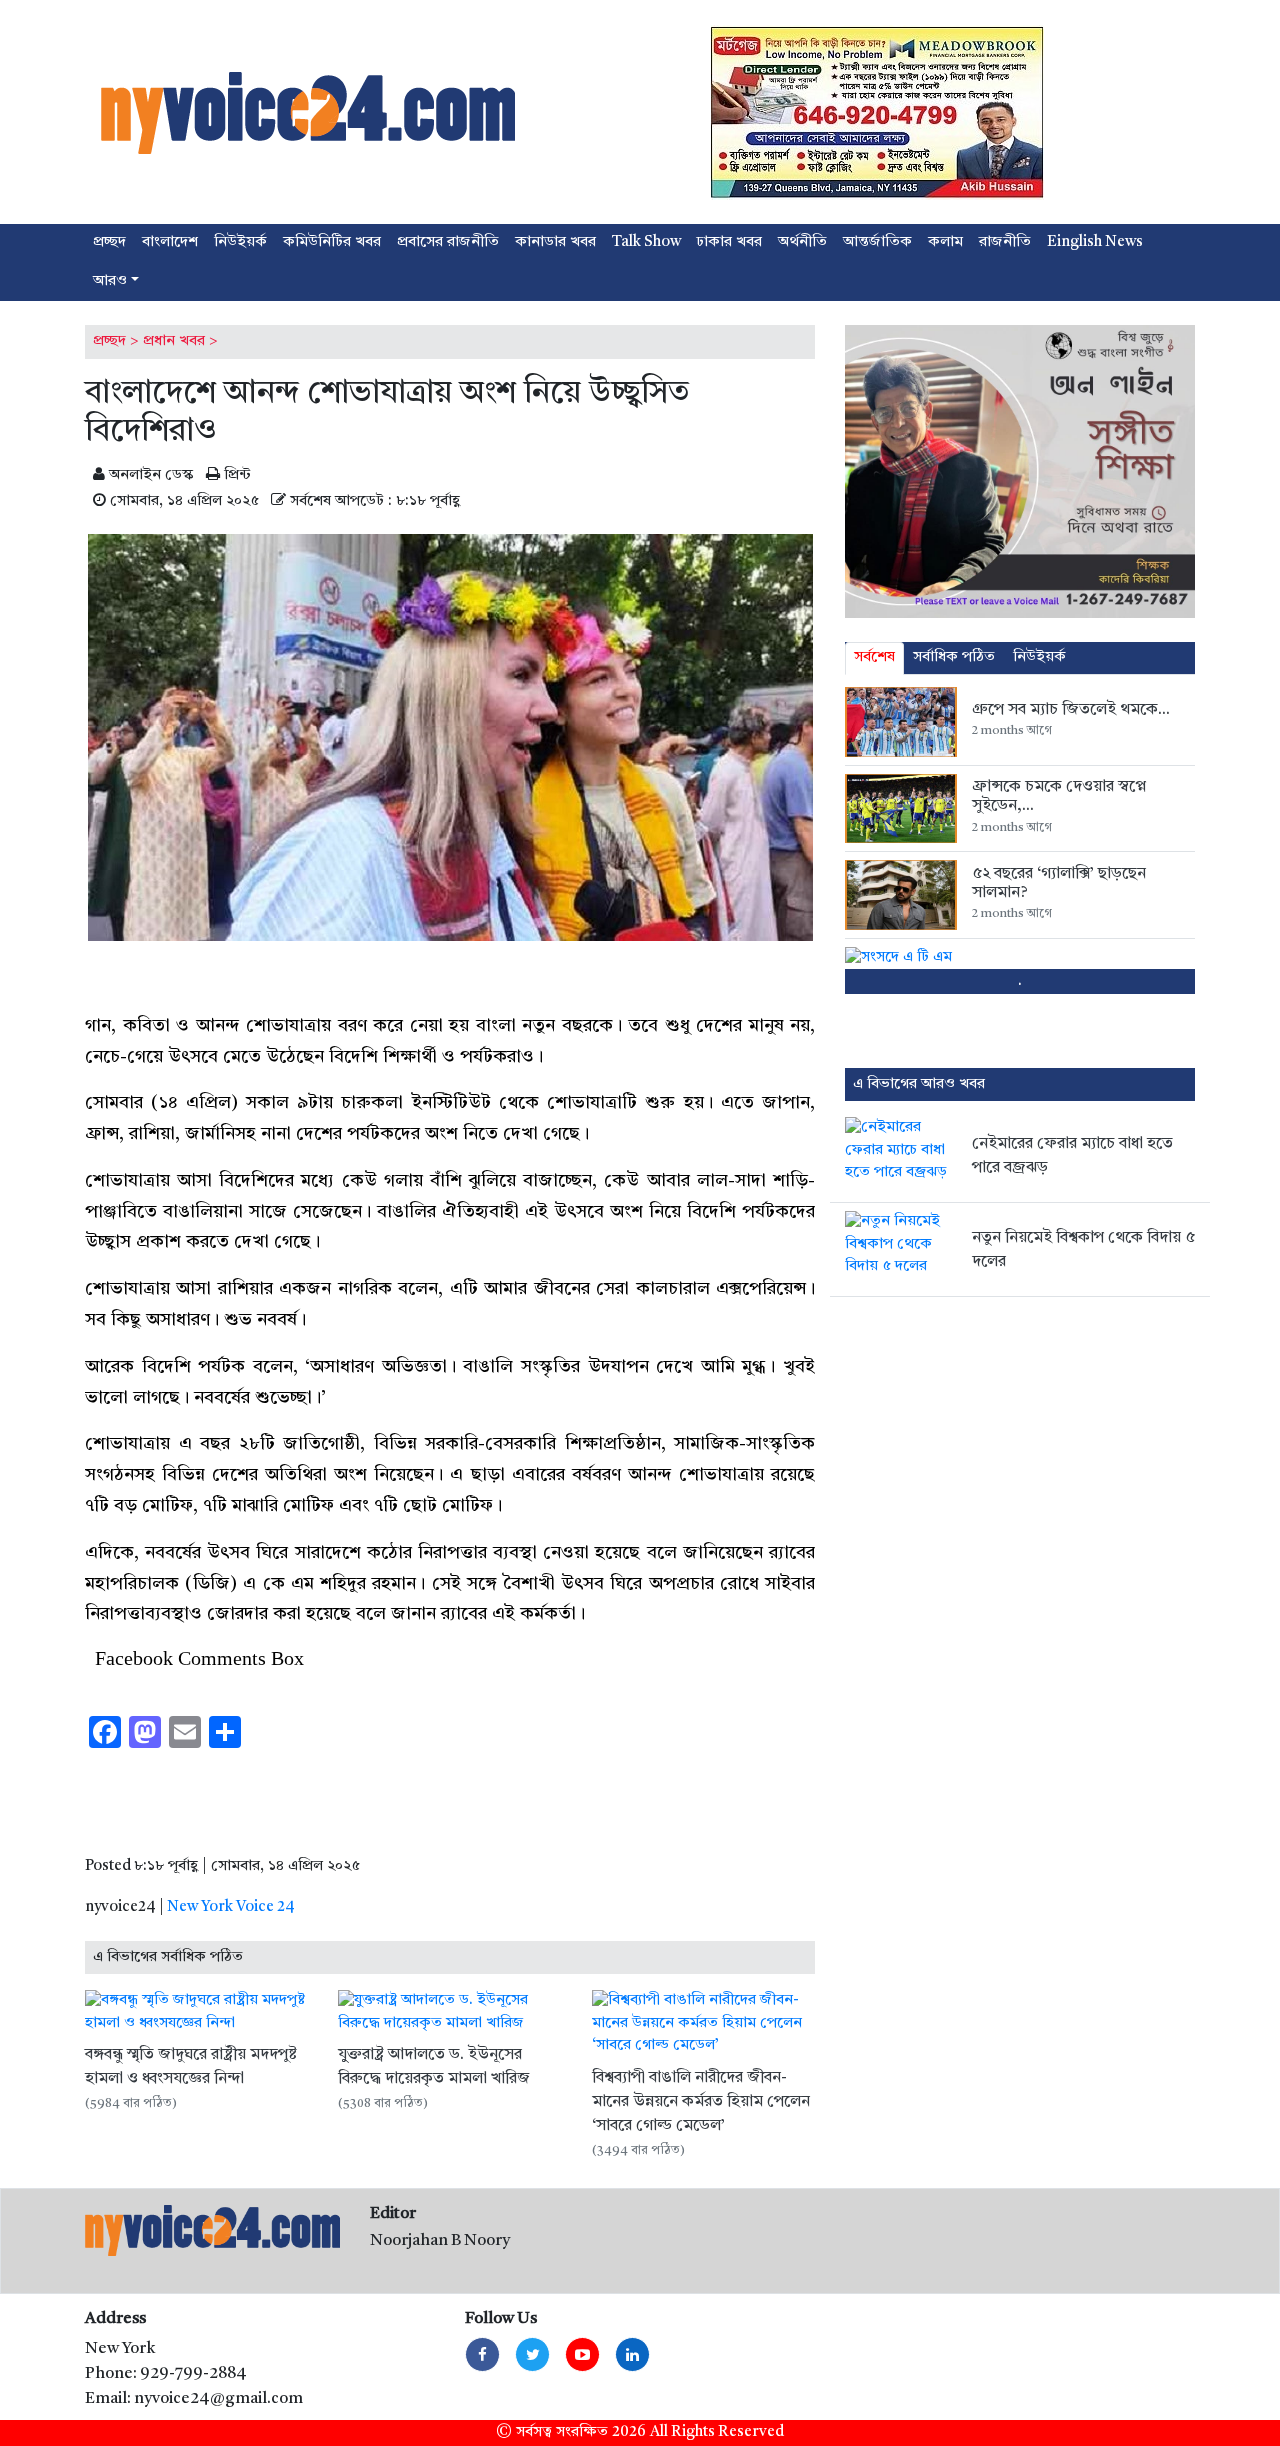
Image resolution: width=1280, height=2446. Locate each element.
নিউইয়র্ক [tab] (1039, 657)
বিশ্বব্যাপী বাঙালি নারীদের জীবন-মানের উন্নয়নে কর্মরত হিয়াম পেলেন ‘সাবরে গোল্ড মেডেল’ (701, 2102)
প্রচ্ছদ (109, 341)
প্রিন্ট (235, 475)
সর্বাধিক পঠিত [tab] (954, 657)
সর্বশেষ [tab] (874, 657)
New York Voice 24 (231, 1907)
